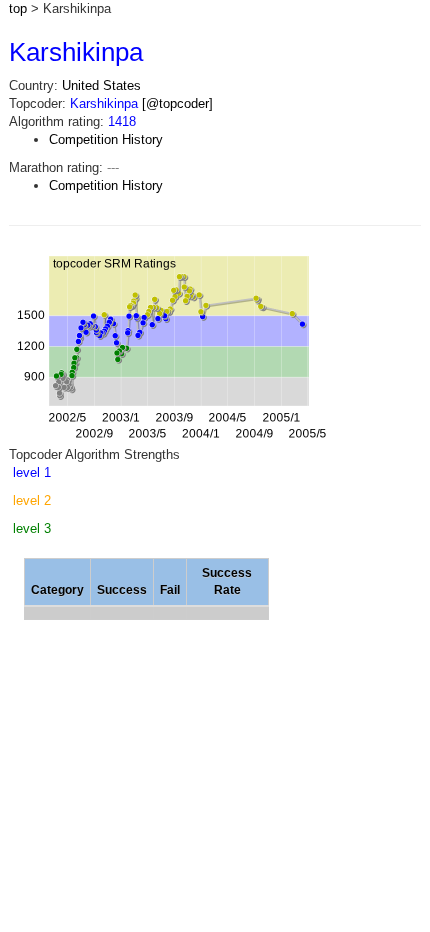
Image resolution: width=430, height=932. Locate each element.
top (18, 8)
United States (101, 85)
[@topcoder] (177, 103)
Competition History (106, 139)
